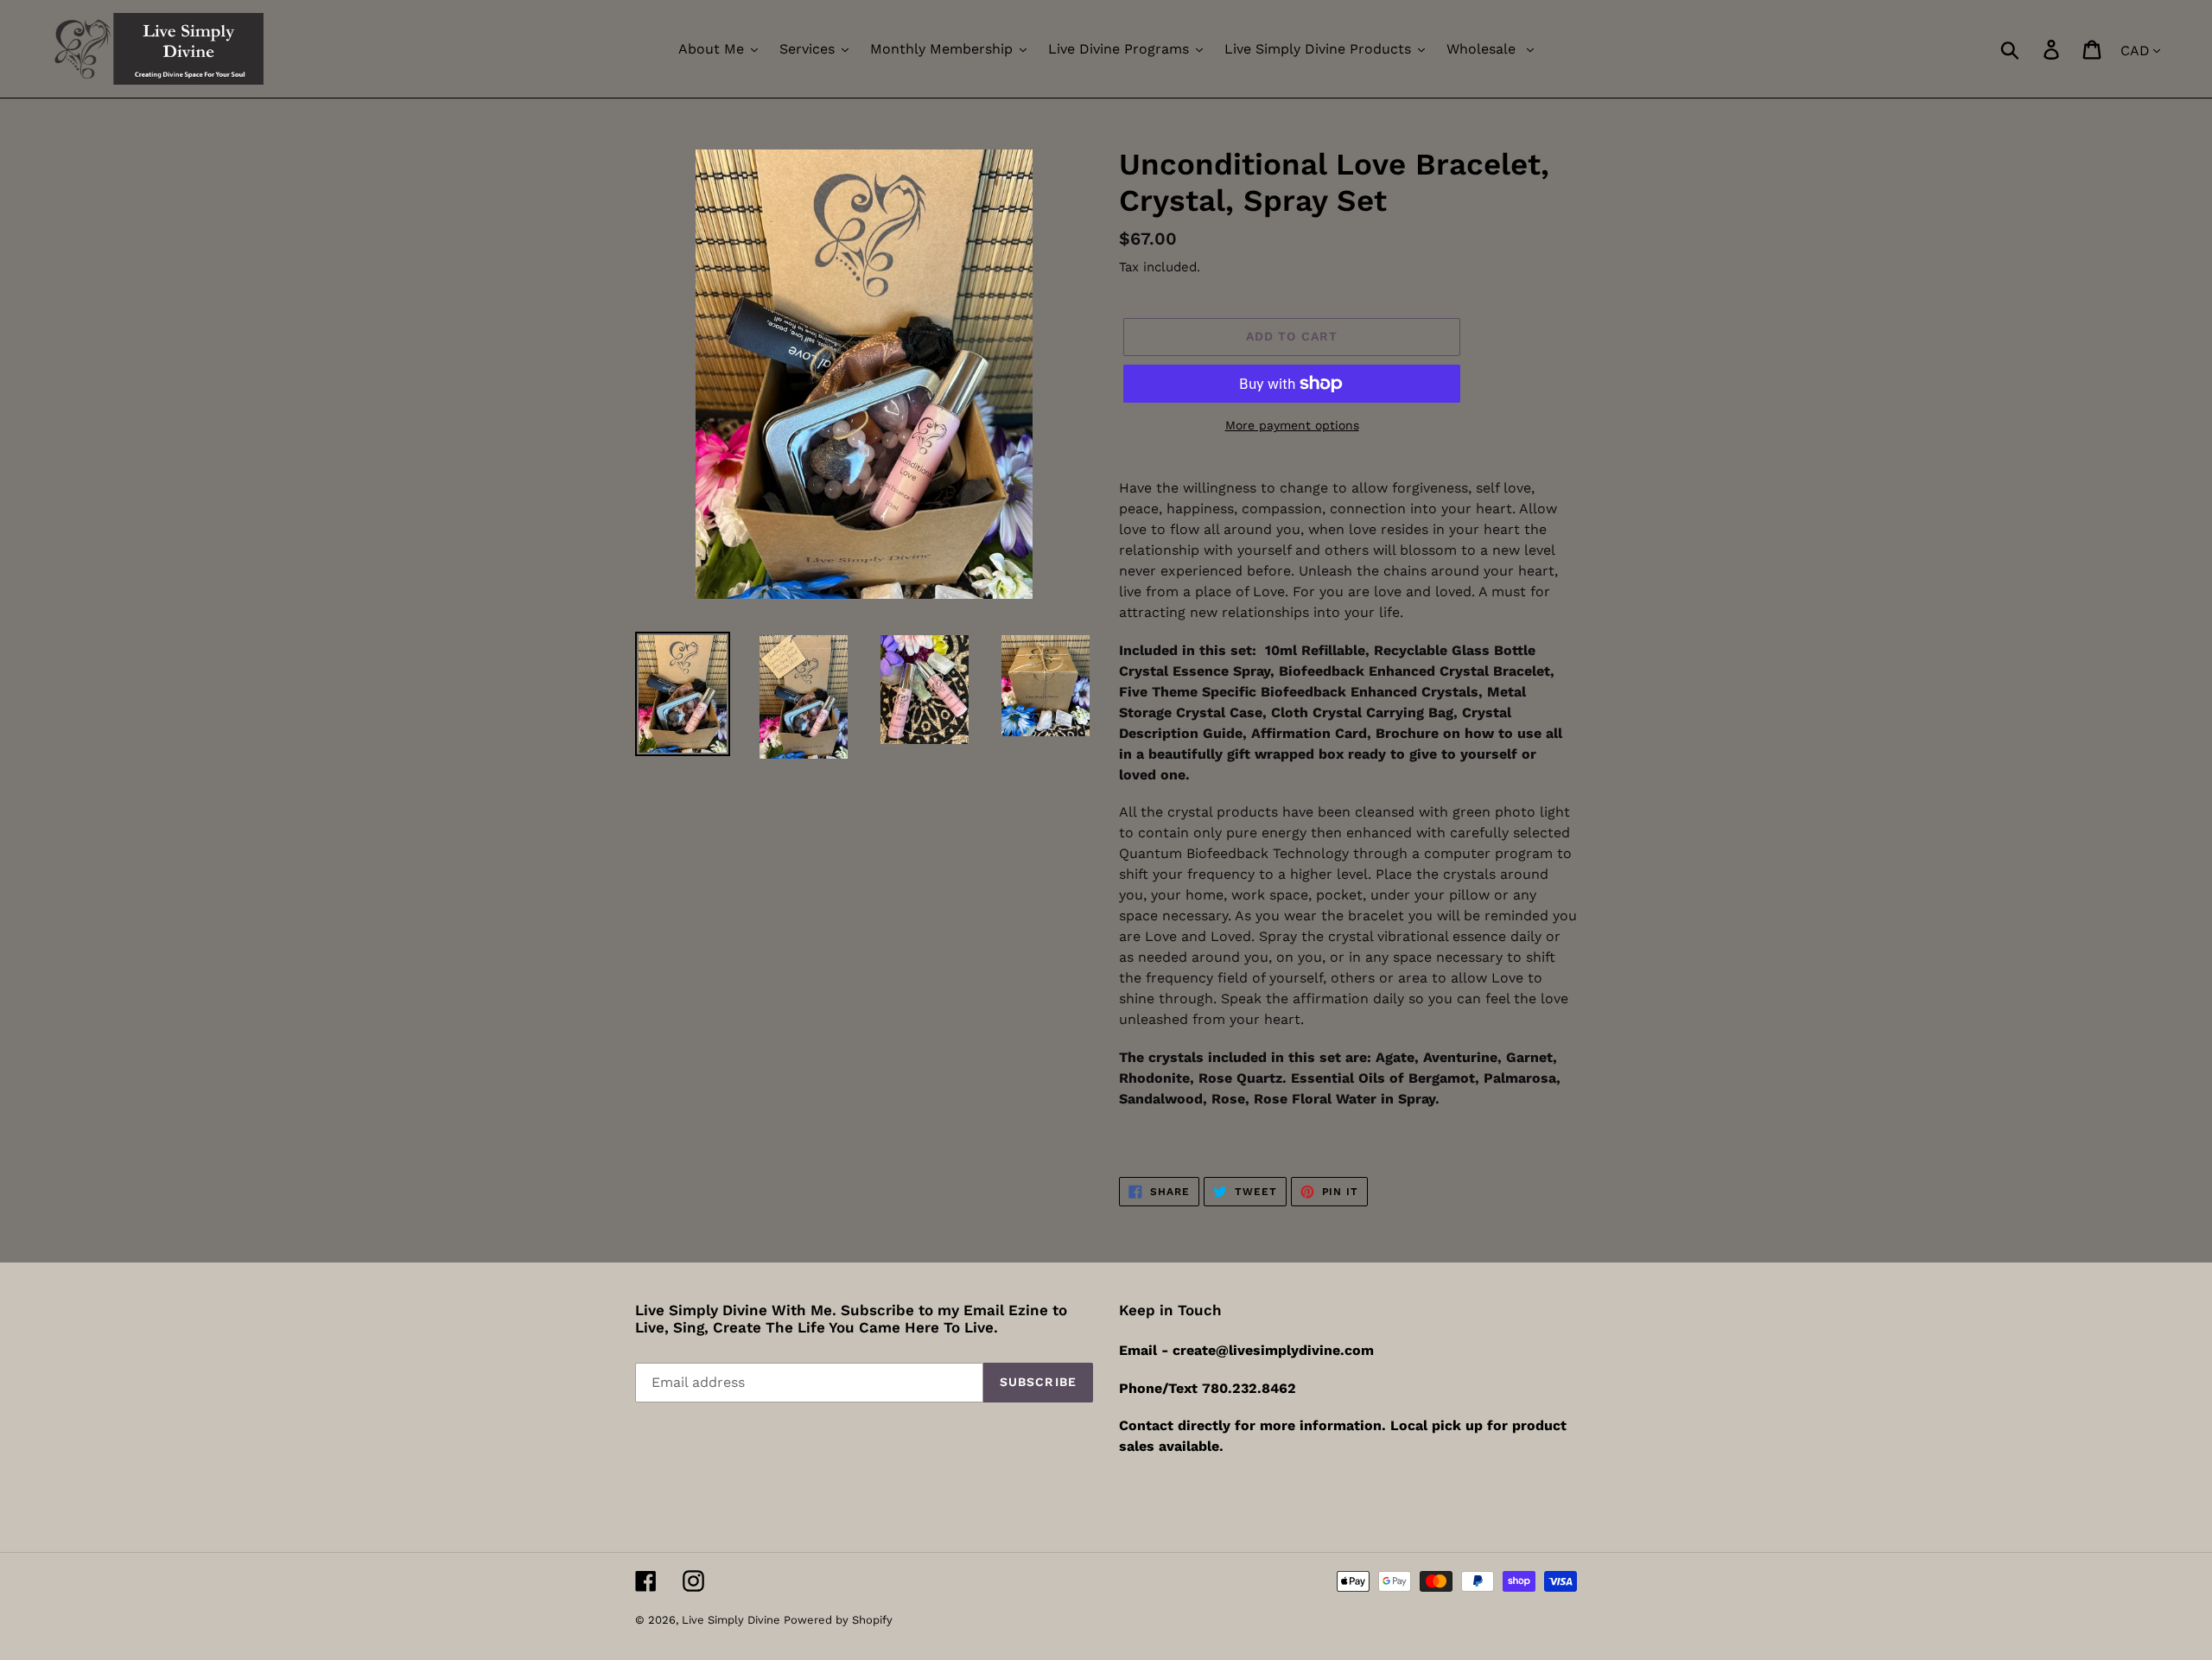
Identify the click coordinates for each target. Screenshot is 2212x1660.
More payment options (1292, 425)
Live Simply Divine (733, 1620)
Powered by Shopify (838, 1620)
